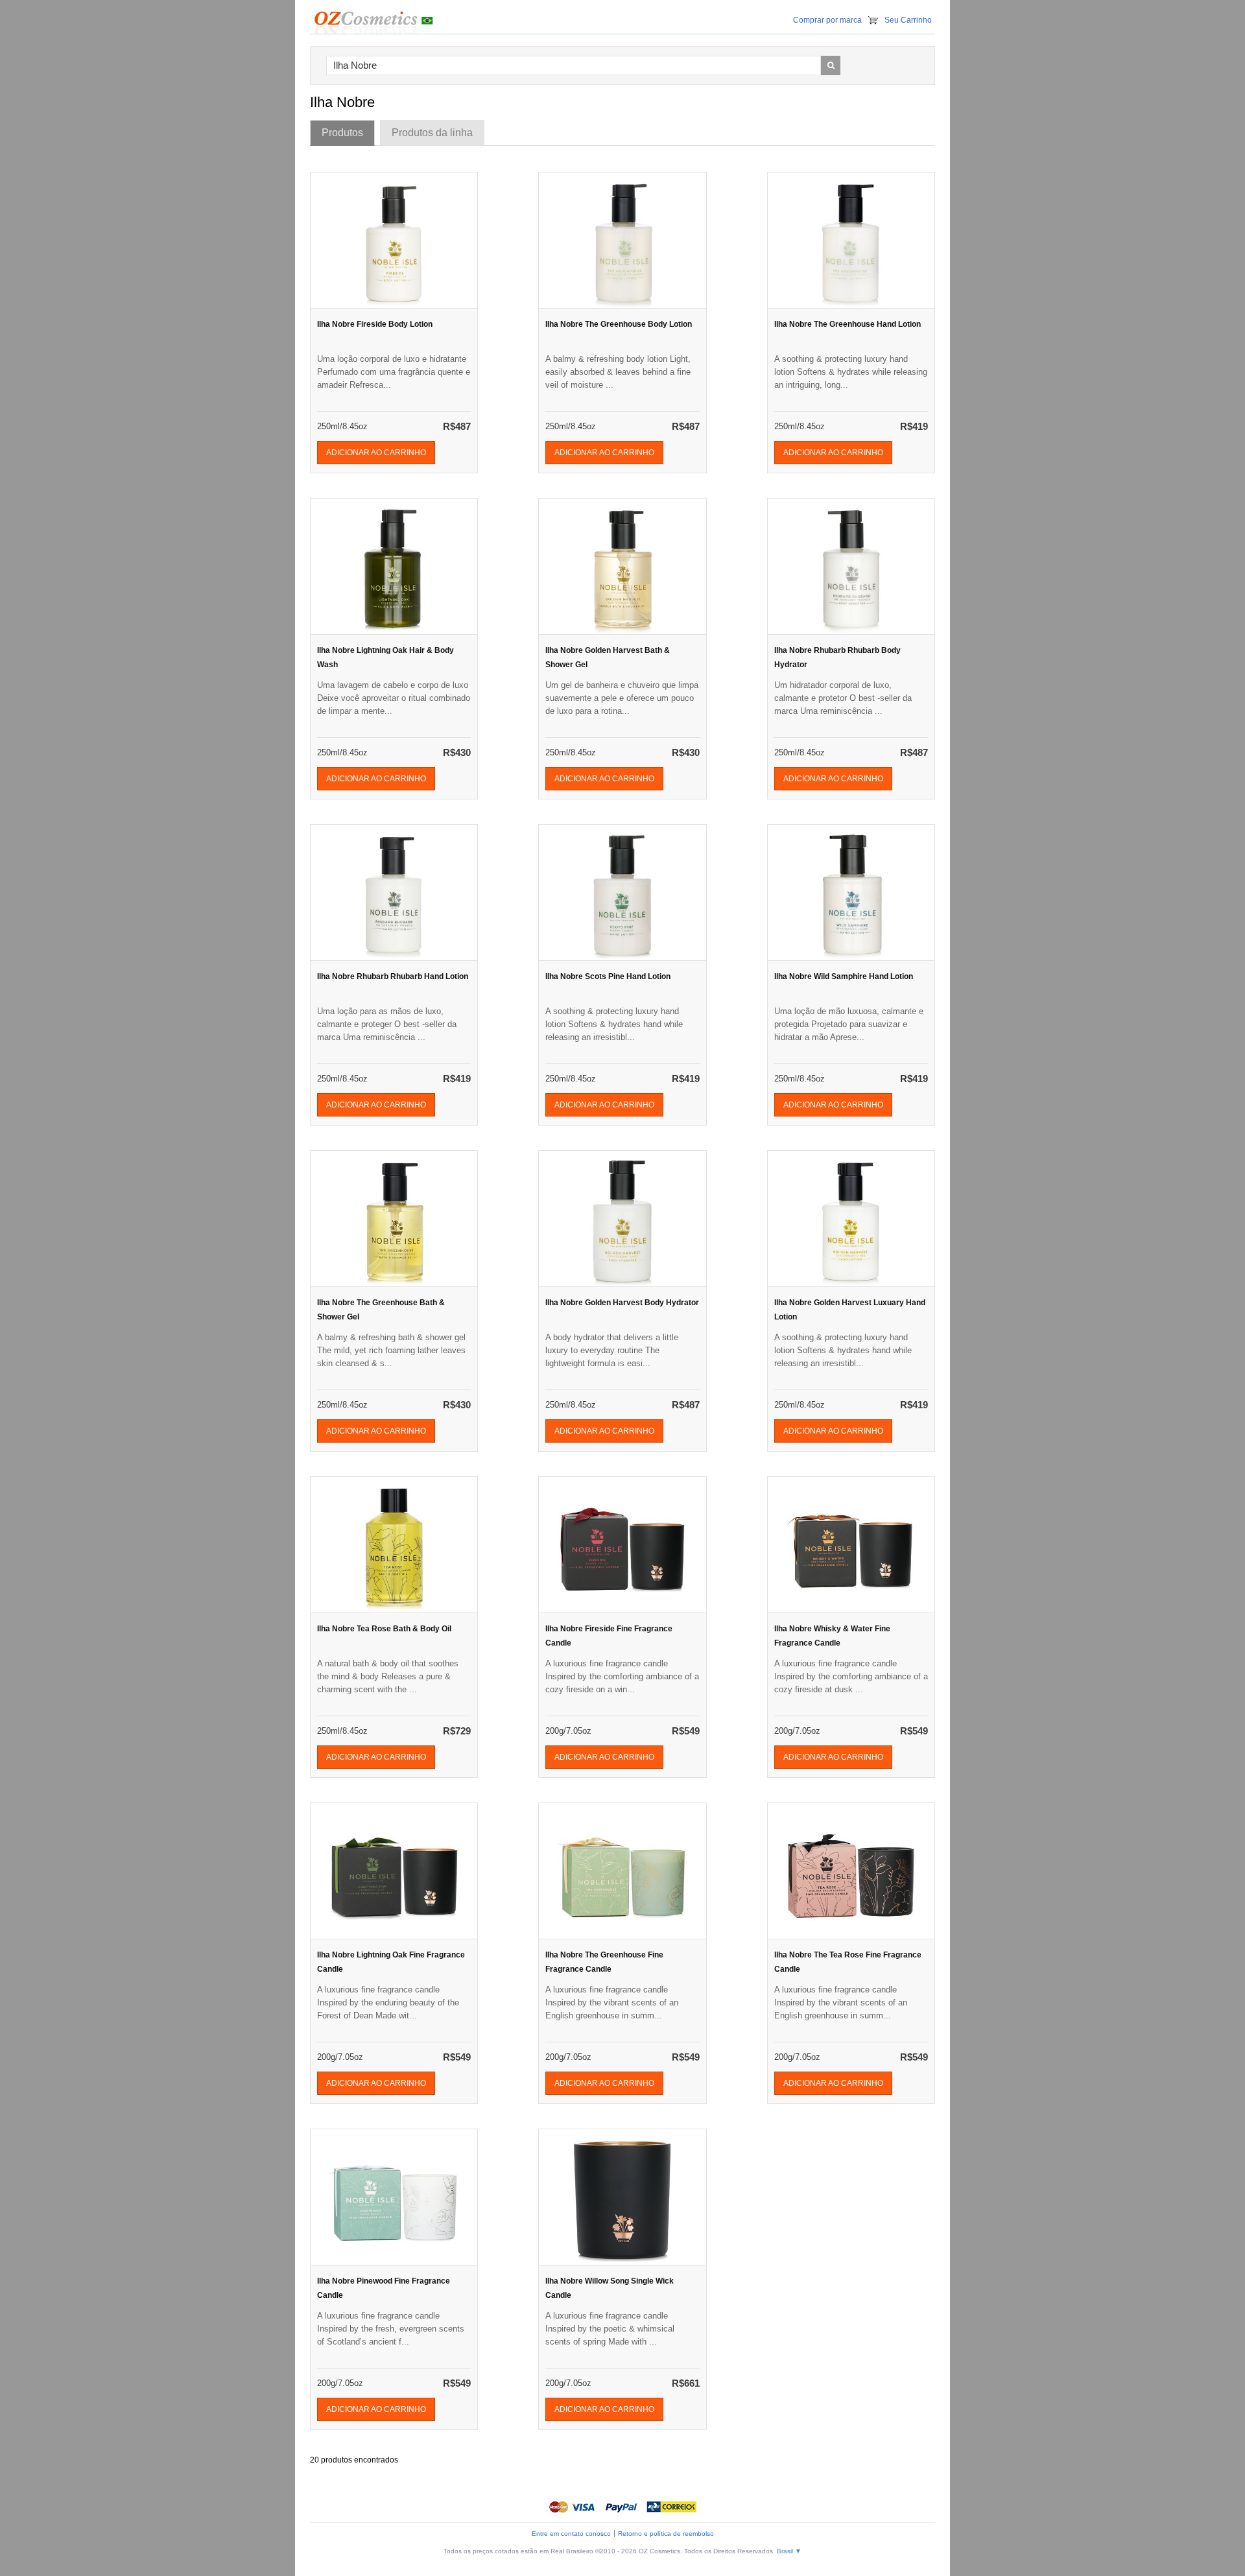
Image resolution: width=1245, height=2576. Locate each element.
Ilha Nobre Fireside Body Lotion (375, 324)
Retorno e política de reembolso (666, 2534)
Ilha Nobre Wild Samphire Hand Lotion (844, 976)
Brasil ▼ (789, 2551)
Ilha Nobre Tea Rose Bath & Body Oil (384, 1629)
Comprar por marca (827, 20)
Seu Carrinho (908, 20)
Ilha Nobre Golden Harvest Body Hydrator (622, 1303)
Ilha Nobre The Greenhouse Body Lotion (619, 324)
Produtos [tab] (342, 133)
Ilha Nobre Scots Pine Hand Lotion (608, 976)
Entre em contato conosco (571, 2534)
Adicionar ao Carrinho (376, 453)
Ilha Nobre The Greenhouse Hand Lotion (848, 324)
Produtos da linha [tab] (432, 133)
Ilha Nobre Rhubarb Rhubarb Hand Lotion (393, 976)
